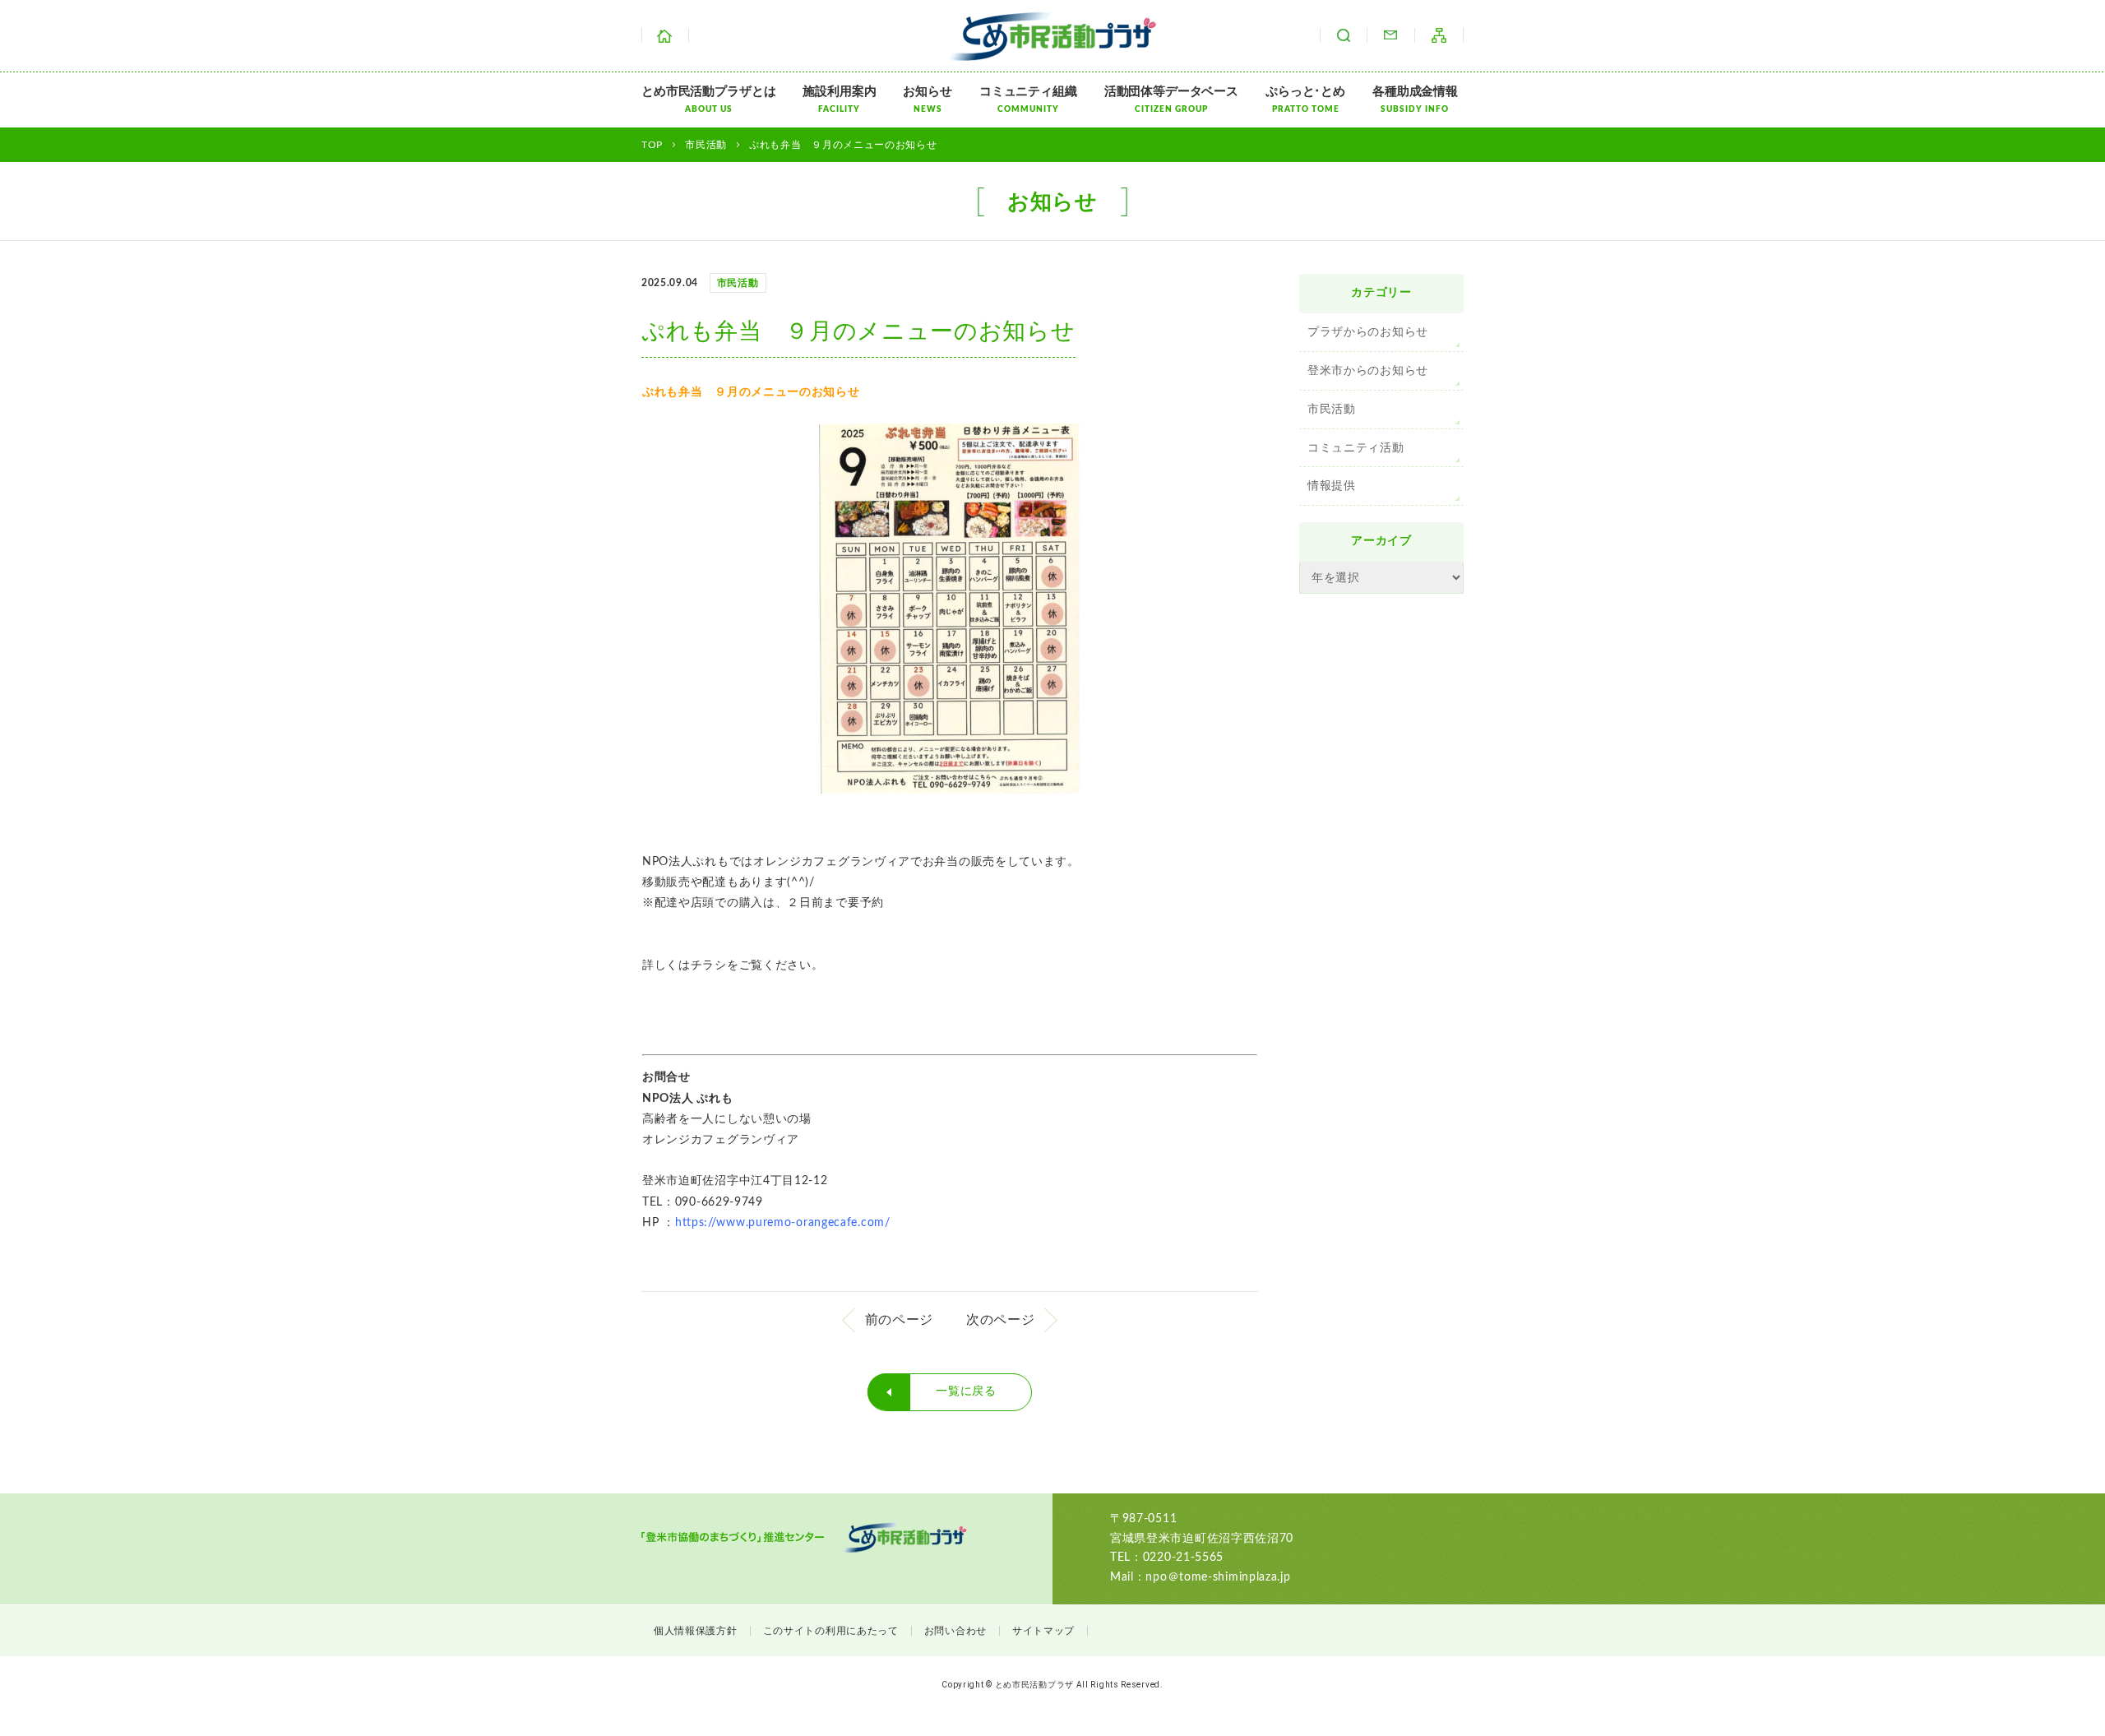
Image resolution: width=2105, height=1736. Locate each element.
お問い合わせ (1390, 35)
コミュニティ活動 (1356, 448)
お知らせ (927, 100)
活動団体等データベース (1171, 100)
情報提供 (1332, 486)
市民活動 (1332, 410)
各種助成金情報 (1415, 100)
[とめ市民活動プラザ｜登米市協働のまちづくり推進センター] (1053, 50)
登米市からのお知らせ (1368, 371)
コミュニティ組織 (1028, 100)
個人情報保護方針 (696, 1631)
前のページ (900, 1320)
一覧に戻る (966, 1391)
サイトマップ (1439, 35)
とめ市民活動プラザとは (708, 100)
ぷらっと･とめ (1305, 100)
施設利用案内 (839, 100)
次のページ (1001, 1320)
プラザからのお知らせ (1368, 332)
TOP (652, 145)
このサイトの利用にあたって (831, 1631)
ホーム (665, 35)
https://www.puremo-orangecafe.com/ (783, 1223)
